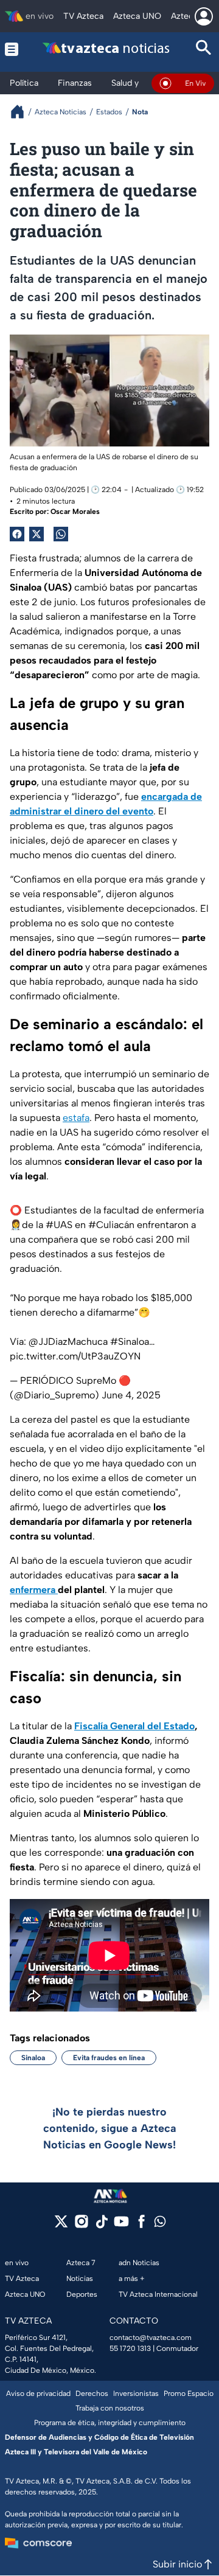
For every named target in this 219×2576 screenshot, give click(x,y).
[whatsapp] (160, 2224)
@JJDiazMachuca (68, 1342)
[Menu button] (12, 49)
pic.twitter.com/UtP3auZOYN (75, 1356)
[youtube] (121, 2225)
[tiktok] (101, 2225)
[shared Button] (61, 534)
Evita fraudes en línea (109, 2058)
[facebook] (141, 2225)
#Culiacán (111, 1225)
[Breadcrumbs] (22, 112)
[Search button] (204, 49)
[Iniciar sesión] (204, 16)
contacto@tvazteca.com (151, 2338)
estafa (76, 1118)
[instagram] (81, 2225)
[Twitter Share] (36, 534)
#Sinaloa (130, 1342)
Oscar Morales (75, 512)
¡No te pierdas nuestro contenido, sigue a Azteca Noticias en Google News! (110, 2128)
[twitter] (61, 2225)
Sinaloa (33, 2058)
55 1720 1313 (130, 2349)
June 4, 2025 (131, 1395)
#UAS (59, 1225)
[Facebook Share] (17, 534)
